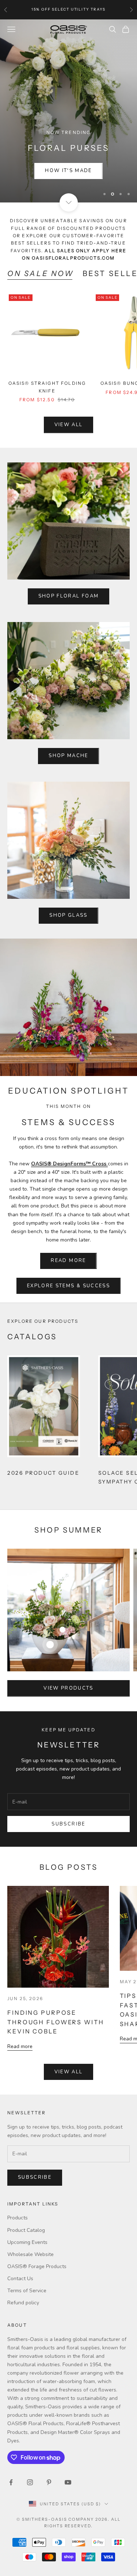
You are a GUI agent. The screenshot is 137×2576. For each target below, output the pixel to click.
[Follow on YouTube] (68, 2383)
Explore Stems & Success (68, 1187)
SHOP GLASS (68, 817)
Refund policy (23, 2204)
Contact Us (20, 2180)
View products (68, 1589)
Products (18, 2119)
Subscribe (68, 1725)
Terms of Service (27, 2192)
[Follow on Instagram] (30, 2383)
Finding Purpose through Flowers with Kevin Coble (56, 1923)
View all (69, 326)
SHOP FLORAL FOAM (68, 497)
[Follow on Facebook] (11, 2383)
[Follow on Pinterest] (49, 2383)
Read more (20, 1948)
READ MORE (68, 1162)
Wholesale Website (31, 2156)
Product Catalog (26, 2131)
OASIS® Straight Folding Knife (47, 288)
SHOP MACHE (68, 657)
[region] (68, 62)
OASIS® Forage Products (37, 2168)
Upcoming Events (27, 2143)
